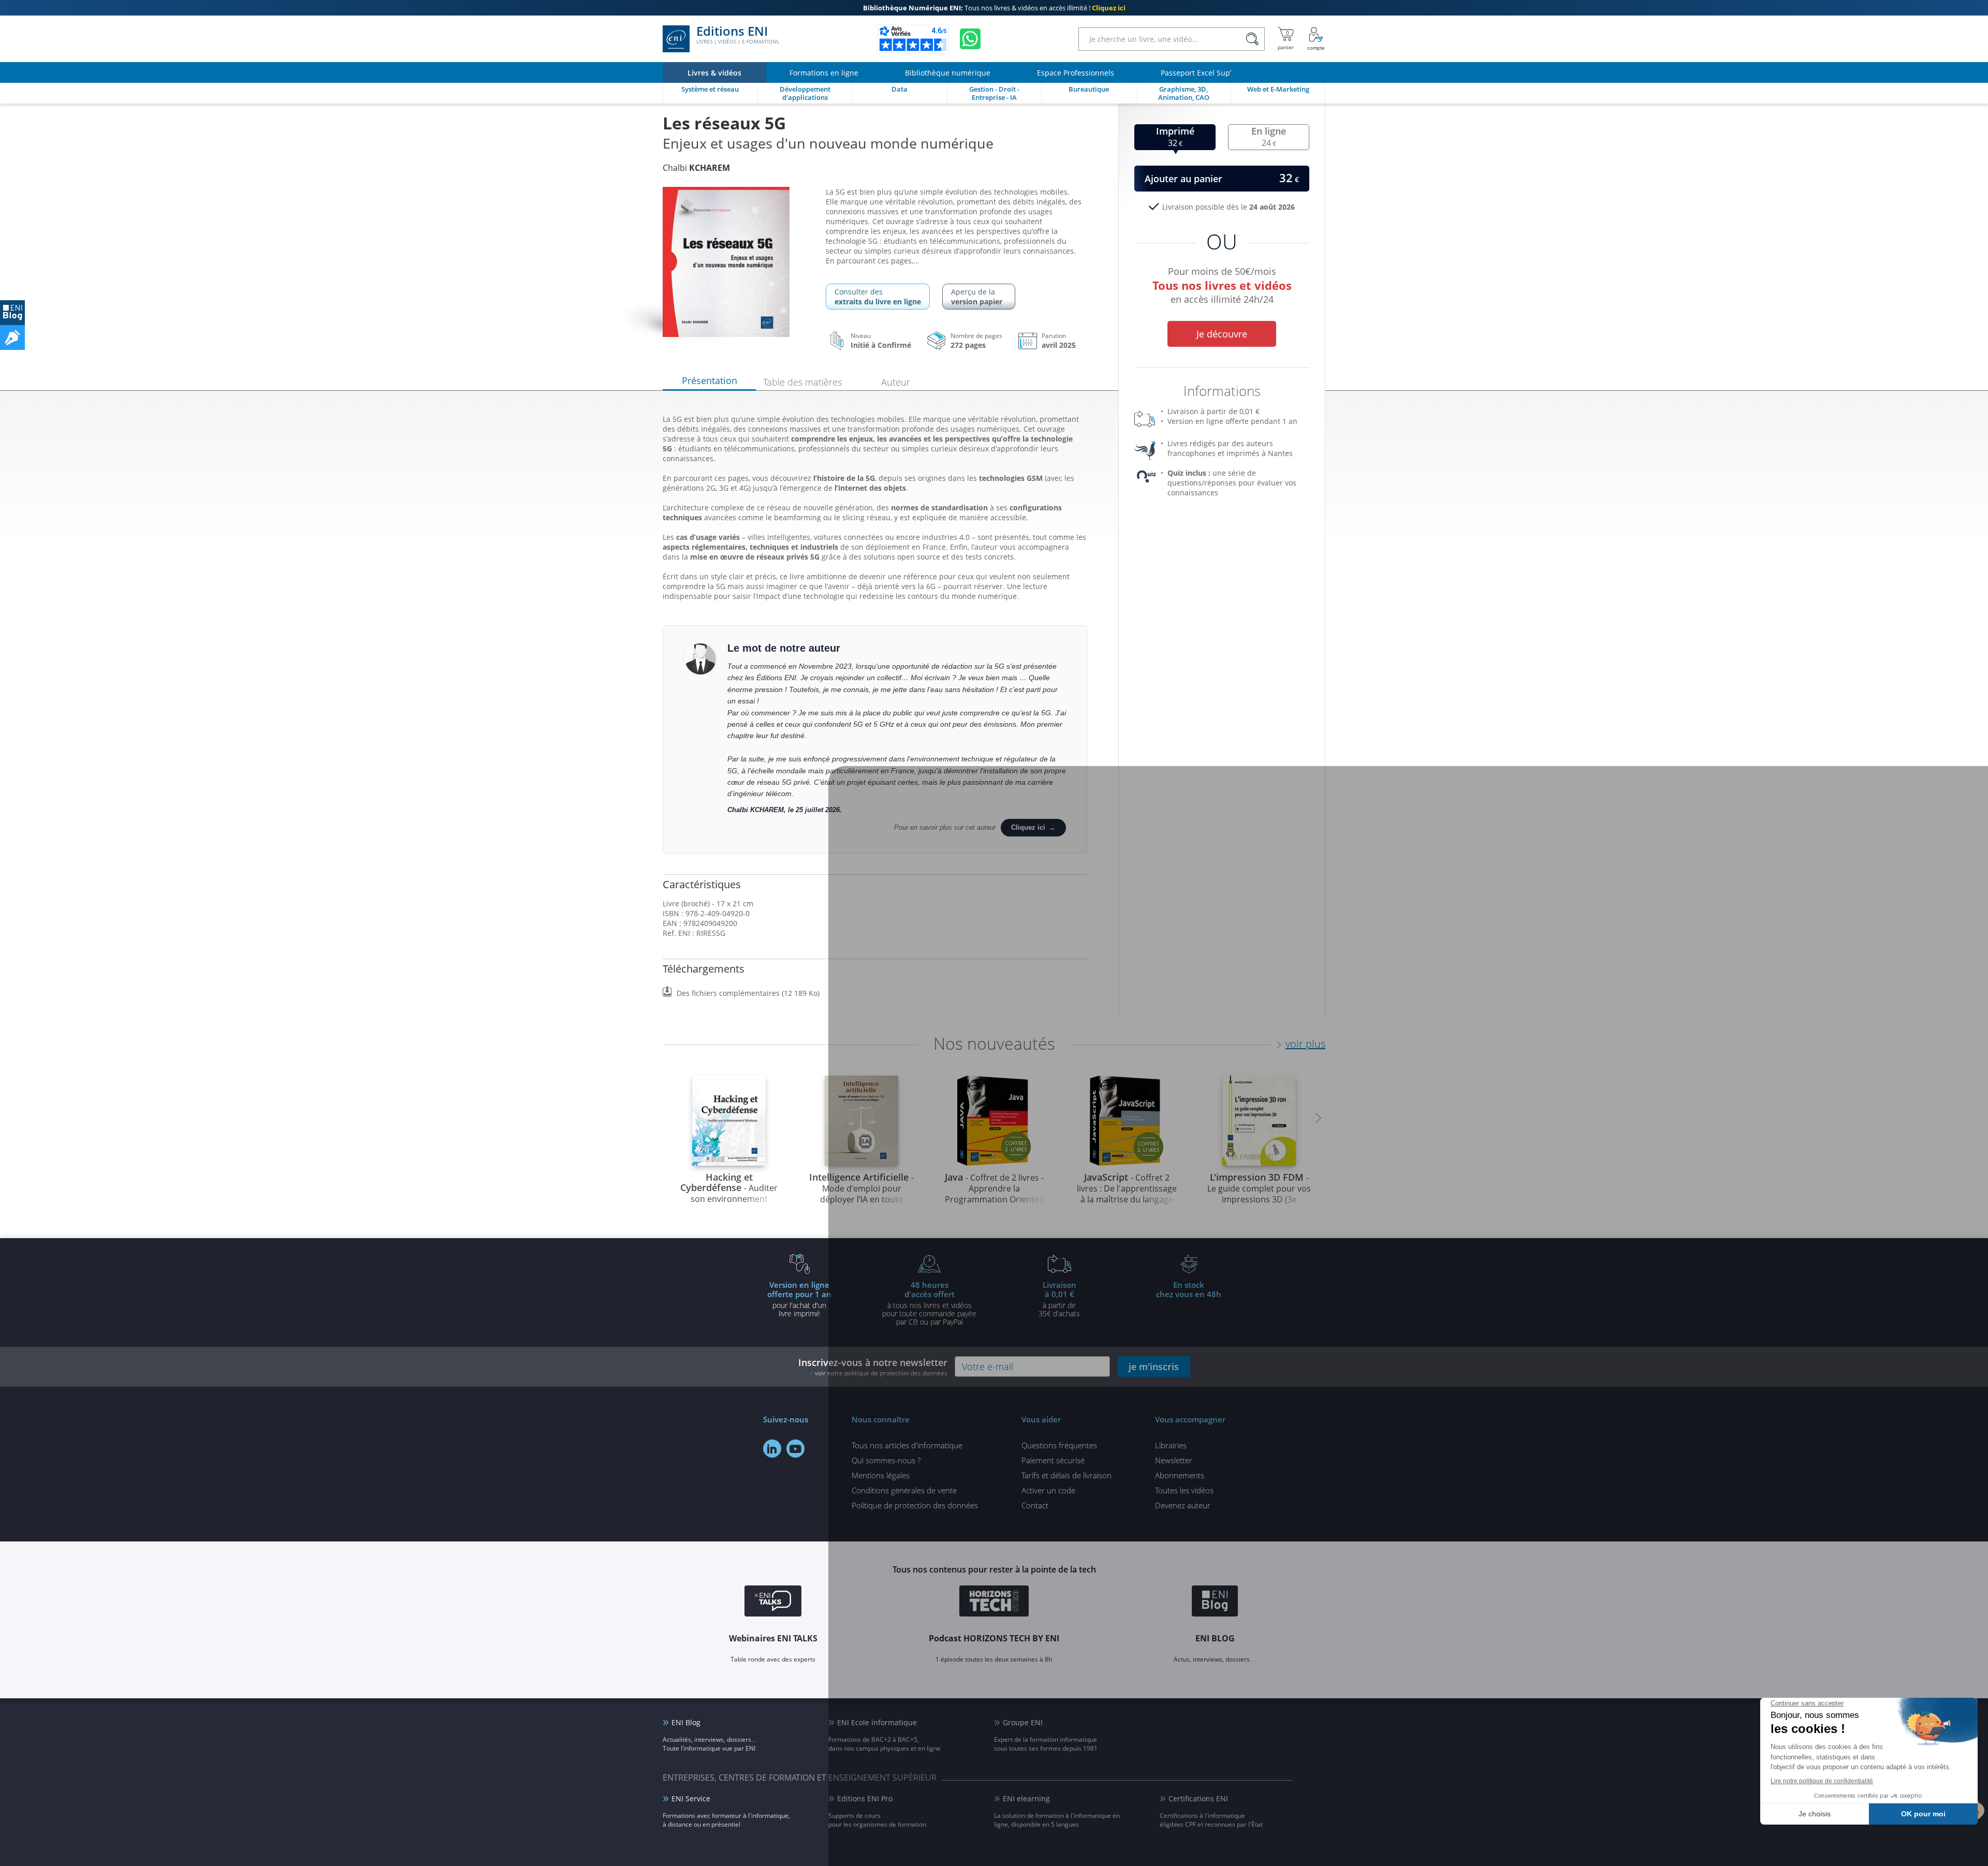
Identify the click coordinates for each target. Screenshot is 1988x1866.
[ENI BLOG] (12, 313)
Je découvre (1222, 334)
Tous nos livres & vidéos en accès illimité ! (994, 8)
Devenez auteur (1183, 1505)
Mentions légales (881, 1475)
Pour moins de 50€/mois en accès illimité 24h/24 (1222, 284)
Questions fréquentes (1059, 1445)
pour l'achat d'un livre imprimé (799, 1299)
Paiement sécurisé (1053, 1460)
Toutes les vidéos (1184, 1490)
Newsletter (1174, 1460)
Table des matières (802, 382)
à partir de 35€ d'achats (1059, 1299)
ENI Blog (686, 1722)
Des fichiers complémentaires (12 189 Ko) (748, 993)
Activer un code (1048, 1490)
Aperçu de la (977, 297)
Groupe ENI (1023, 1722)
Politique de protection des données (915, 1505)
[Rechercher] (1252, 39)
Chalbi (696, 168)
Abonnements (1180, 1475)
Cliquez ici (1028, 827)
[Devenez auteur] (12, 337)
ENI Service (691, 1798)
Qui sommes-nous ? (886, 1460)
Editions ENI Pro (865, 1798)
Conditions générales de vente (904, 1490)
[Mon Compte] (1316, 39)
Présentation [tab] (710, 380)
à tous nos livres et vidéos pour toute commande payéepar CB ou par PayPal (929, 1303)
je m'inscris (1154, 1367)
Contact (1035, 1505)
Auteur (896, 382)
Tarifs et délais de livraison (1066, 1475)
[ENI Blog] (1215, 1603)
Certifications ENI (1198, 1798)
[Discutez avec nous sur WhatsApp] (970, 39)
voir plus (1305, 1044)
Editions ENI (737, 35)
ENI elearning (1026, 1798)
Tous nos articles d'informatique (907, 1445)
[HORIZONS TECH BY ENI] (994, 1603)
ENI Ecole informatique (877, 1722)
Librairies (1171, 1445)
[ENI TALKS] (773, 1603)
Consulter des (878, 297)
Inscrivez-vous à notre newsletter (873, 1367)
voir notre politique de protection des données (881, 1373)
